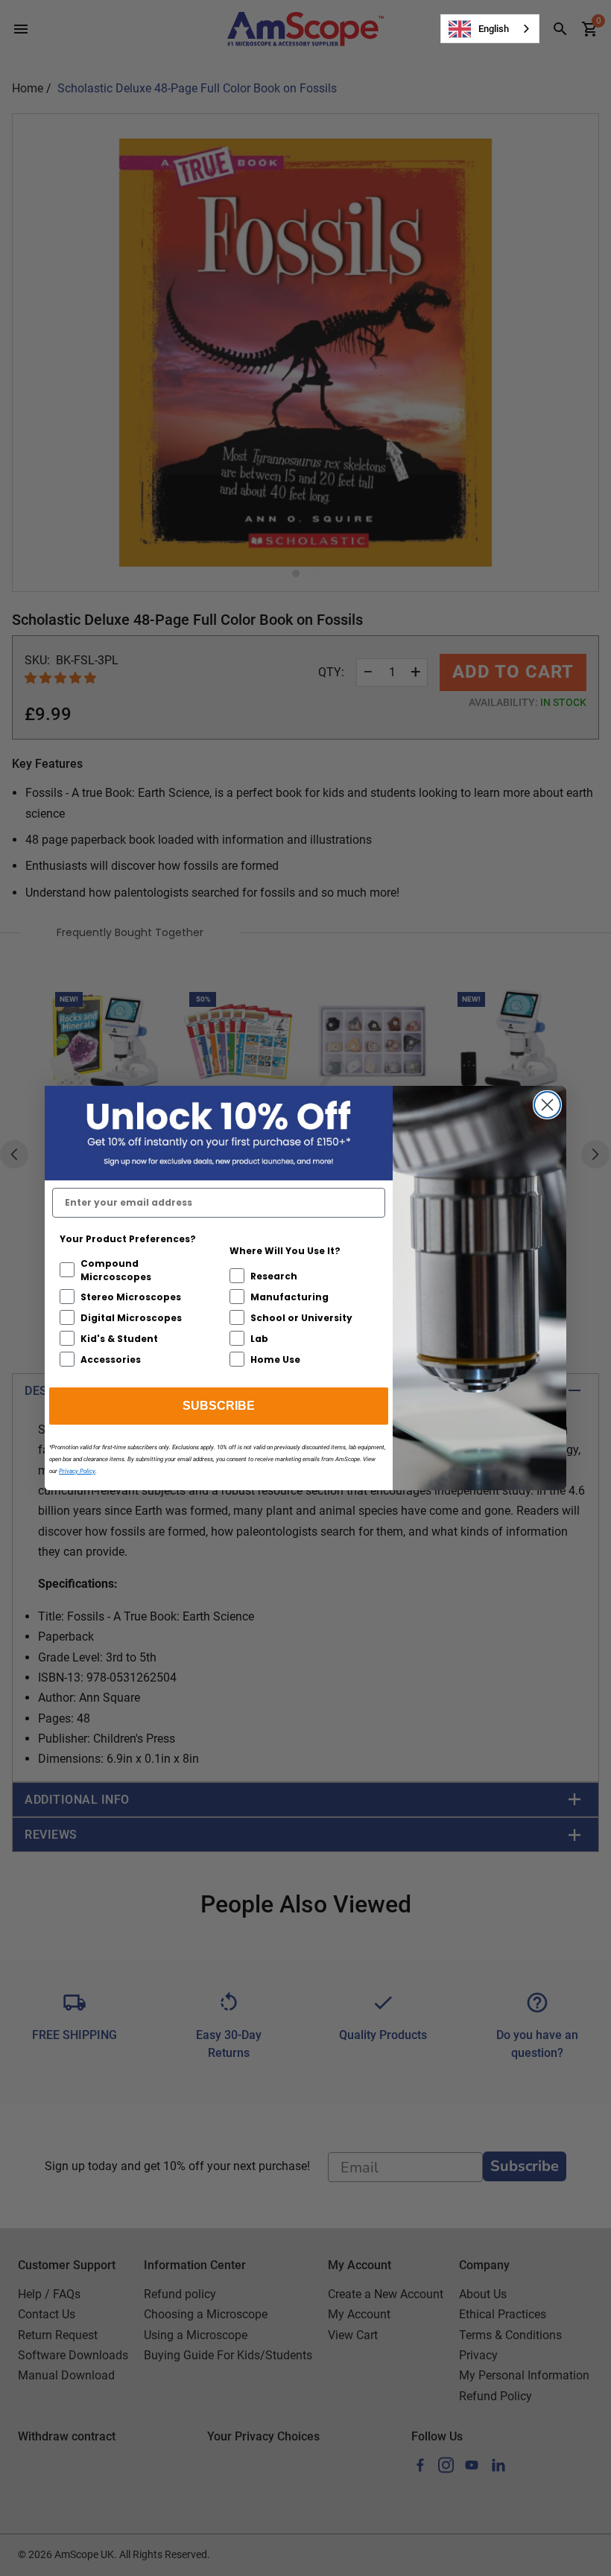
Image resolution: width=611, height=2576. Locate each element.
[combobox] (490, 29)
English (494, 29)
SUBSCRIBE (219, 1406)
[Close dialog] (547, 1105)
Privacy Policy (77, 1471)
